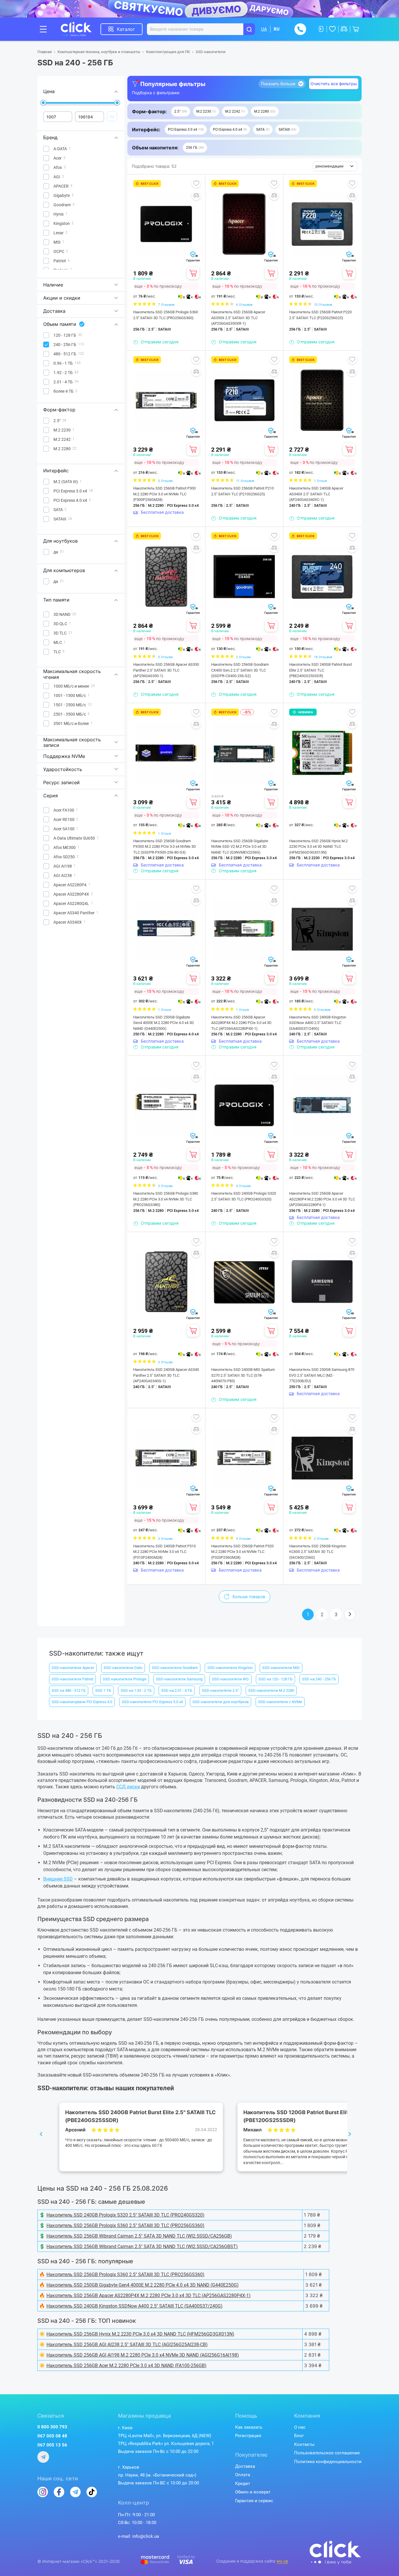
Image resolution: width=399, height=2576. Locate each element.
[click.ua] (81, 29)
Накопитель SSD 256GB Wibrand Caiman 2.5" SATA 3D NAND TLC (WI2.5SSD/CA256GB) (139, 2236)
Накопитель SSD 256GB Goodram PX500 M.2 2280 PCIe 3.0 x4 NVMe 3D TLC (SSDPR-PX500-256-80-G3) (165, 847)
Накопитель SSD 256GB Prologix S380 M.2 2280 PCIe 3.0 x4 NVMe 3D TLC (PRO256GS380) (166, 1199)
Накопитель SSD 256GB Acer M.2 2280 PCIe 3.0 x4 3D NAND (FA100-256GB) (126, 2366)
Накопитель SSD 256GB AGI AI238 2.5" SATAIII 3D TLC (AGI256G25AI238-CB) (127, 2345)
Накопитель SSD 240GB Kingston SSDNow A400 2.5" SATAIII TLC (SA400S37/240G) (318, 1023)
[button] (181, 111)
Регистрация (248, 2436)
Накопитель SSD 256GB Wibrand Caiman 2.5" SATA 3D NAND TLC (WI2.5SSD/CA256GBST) (142, 2246)
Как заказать (249, 2427)
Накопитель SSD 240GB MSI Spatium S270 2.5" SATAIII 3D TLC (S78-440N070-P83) (243, 1375)
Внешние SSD (58, 1879)
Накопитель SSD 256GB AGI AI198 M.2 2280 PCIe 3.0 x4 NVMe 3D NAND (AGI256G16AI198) (143, 2355)
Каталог (126, 29)
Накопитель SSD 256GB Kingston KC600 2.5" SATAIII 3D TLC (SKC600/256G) (318, 1552)
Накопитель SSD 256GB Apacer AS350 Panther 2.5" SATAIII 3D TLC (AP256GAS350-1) (166, 670)
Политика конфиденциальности (328, 2462)
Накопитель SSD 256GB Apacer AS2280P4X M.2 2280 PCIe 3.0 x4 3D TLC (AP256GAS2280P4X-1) (241, 1023)
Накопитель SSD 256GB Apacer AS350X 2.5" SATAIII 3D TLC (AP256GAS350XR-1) (238, 318)
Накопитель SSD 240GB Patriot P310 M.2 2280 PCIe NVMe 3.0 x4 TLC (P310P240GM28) (164, 1552)
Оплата (243, 2475)
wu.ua (282, 2561)
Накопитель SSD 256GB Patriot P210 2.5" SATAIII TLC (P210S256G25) (242, 491)
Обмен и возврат (253, 2492)
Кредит (243, 2484)
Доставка (245, 2466)
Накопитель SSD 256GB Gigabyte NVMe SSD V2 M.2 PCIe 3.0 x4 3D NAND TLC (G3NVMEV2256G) (240, 847)
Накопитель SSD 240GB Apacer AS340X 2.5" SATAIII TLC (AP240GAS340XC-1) (316, 494)
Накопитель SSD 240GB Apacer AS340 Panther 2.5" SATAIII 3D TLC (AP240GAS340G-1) (166, 1375)
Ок (112, 116)
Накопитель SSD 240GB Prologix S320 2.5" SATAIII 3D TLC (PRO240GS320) (244, 1196)
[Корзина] (193, 273)
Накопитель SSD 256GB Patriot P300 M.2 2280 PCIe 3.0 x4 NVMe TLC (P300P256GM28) (164, 494)
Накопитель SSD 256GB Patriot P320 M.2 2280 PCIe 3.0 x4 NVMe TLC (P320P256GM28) (242, 1552)
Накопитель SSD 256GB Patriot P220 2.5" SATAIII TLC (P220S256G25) (320, 315)
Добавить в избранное (196, 183)
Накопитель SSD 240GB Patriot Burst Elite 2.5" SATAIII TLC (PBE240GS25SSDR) (321, 670)
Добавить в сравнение (196, 195)
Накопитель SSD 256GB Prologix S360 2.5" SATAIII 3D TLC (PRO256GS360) (166, 315)
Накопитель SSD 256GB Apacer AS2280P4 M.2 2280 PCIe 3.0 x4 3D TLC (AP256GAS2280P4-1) (322, 1199)
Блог (299, 2436)
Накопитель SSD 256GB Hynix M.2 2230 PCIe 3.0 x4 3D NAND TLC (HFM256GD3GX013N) (318, 847)
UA (264, 29)
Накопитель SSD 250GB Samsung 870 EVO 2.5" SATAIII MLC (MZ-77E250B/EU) (322, 1375)
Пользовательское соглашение (327, 2453)
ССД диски (128, 1787)
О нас (300, 2427)
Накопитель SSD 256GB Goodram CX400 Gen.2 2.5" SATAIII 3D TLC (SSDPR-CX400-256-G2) (240, 670)
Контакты (304, 2444)
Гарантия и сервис (254, 2501)
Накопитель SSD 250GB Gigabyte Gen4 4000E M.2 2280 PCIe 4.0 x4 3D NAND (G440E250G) (164, 1023)
